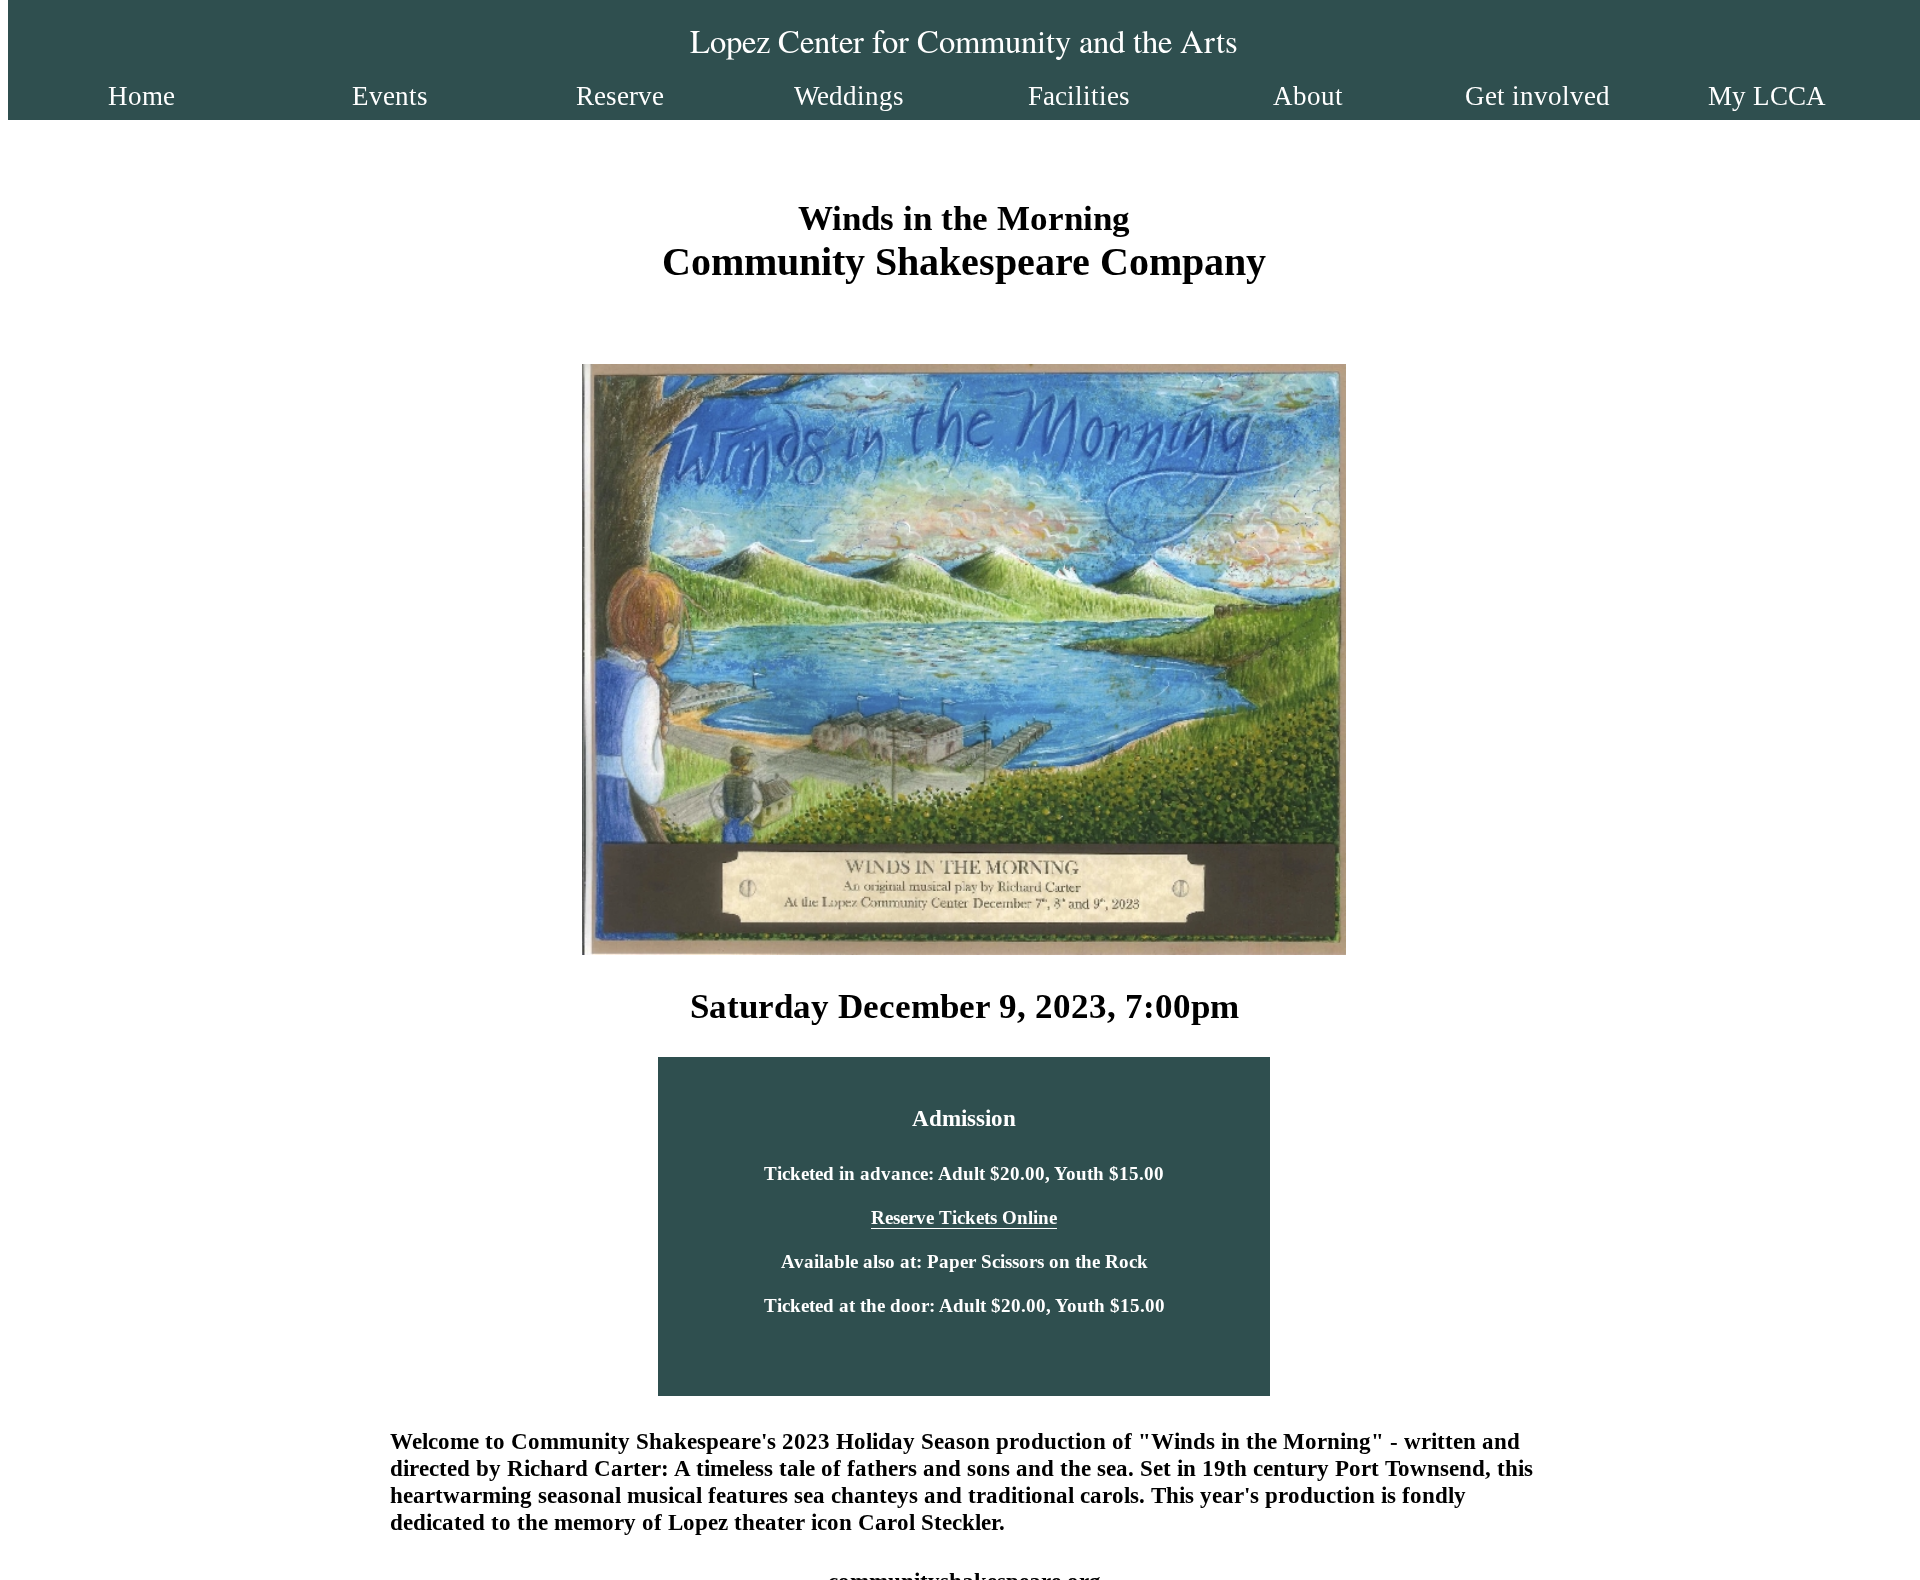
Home (141, 96)
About (1308, 96)
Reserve (620, 96)
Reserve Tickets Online (964, 1217)
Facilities (1079, 96)
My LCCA (1767, 96)
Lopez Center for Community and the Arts (964, 40)
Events (390, 96)
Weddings (849, 96)
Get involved (1537, 96)
